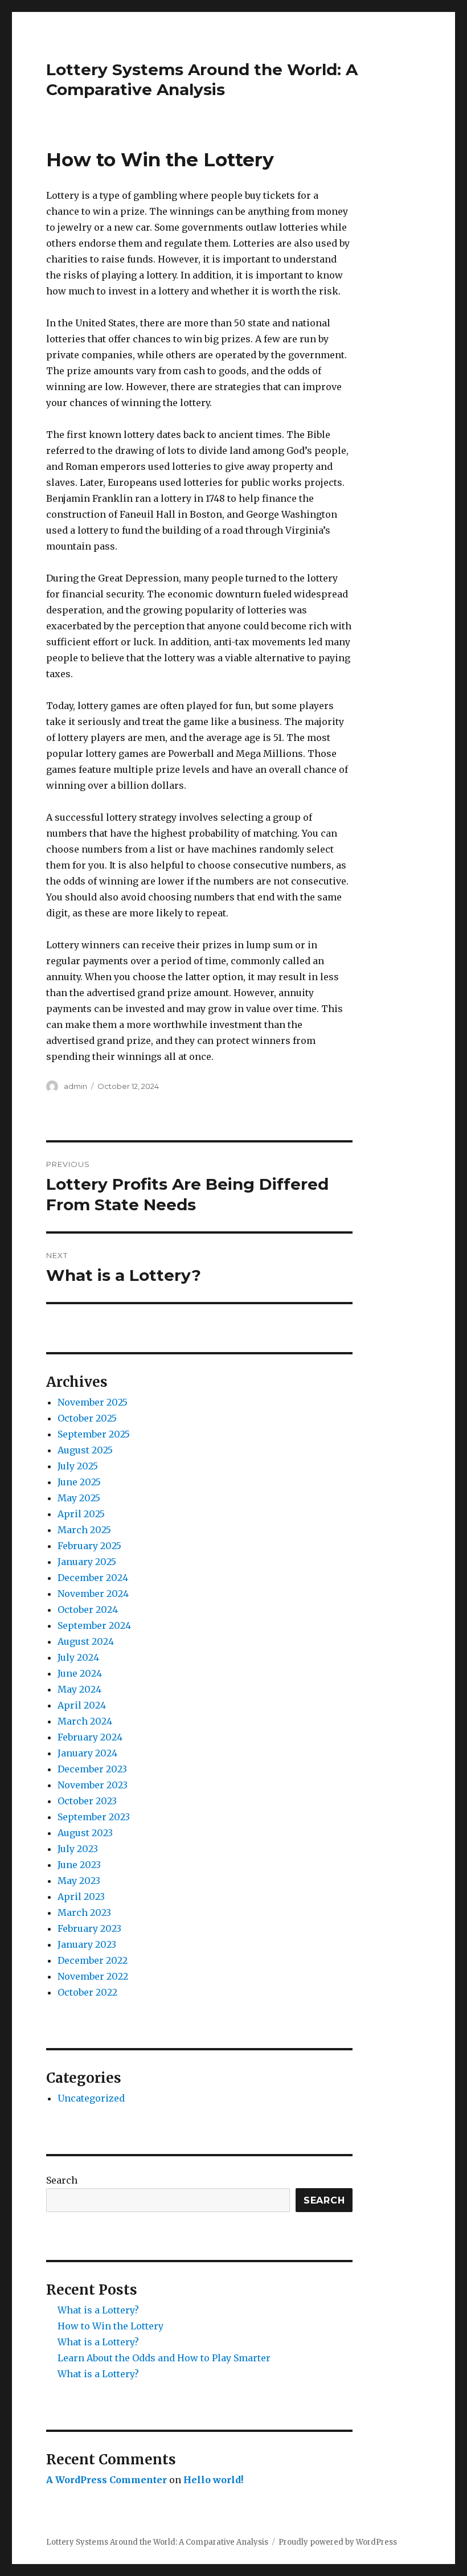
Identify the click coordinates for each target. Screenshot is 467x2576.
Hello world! (213, 2480)
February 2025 (89, 1546)
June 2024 (80, 1673)
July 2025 (78, 1466)
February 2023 (89, 1928)
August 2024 (86, 1641)
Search (62, 2180)
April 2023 (81, 1897)
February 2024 (90, 1737)
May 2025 (79, 1498)
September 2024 (94, 1625)
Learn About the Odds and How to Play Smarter (164, 2358)
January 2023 (87, 1944)
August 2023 (85, 1833)
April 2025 (81, 1514)
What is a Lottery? (98, 2310)
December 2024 (93, 1578)
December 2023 (92, 1769)
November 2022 (93, 1976)
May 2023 (79, 1881)
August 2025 (85, 1450)
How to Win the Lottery (110, 2326)
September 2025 (94, 1434)
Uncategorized (91, 2098)
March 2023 (84, 1912)
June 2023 (79, 1865)
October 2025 (87, 1418)
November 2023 (93, 1785)
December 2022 (93, 1960)
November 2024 (93, 1594)
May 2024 (79, 1689)
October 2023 (87, 1801)
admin (75, 1086)
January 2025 (87, 1562)
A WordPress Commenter (106, 2480)
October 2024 (88, 1610)
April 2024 (82, 1705)
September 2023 (94, 1817)
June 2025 (79, 1482)
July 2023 (78, 1849)
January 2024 (87, 1753)
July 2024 (78, 1657)
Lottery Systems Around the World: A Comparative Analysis (202, 79)
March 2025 (84, 1530)
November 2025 (93, 1402)
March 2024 (85, 1721)
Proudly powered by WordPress (338, 2542)
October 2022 (87, 1992)
